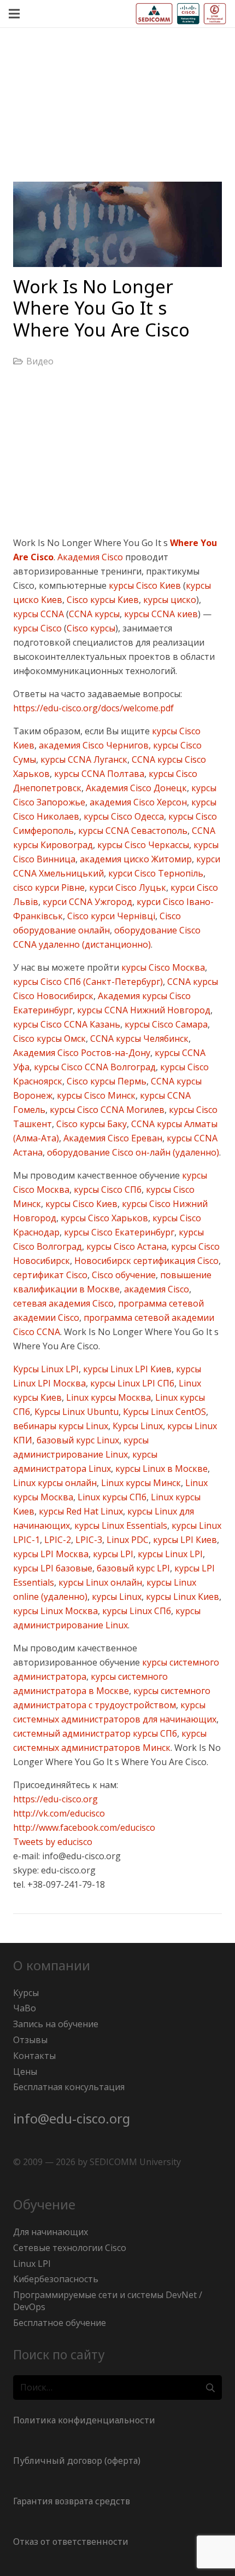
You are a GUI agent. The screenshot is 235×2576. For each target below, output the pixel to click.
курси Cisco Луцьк (127, 887)
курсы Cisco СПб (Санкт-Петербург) (88, 982)
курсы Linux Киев (181, 1597)
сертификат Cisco (50, 1275)
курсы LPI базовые (53, 1568)
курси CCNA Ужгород (86, 902)
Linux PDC (127, 1540)
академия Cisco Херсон (137, 802)
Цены (25, 2072)
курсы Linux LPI (169, 1554)
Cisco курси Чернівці (110, 916)
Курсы (26, 1993)
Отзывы (30, 2040)
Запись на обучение (56, 2024)
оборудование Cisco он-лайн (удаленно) (132, 1152)
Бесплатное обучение (60, 2323)
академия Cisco (155, 1289)
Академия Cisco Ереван (112, 1138)
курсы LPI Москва (51, 1554)
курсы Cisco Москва (162, 967)
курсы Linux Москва (55, 1611)
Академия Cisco (90, 557)
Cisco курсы (91, 628)
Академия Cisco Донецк (135, 788)
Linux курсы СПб (111, 1497)
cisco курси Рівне (49, 887)
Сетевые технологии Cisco (70, 2248)
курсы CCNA (39, 614)
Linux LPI (32, 2264)
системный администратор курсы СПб (95, 1733)
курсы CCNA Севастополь (132, 831)
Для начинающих (51, 2232)
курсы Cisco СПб (107, 1190)
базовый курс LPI (132, 1568)
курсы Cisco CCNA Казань (67, 1024)
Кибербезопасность (56, 2279)
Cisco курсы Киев (102, 600)
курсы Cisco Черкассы (142, 845)
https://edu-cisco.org (55, 1799)
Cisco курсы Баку (90, 1124)
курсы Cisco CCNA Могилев (106, 1110)
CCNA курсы (94, 614)
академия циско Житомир (135, 859)
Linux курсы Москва (107, 1397)
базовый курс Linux (77, 1440)
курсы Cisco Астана (125, 1246)
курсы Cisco (37, 628)
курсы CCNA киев (160, 614)
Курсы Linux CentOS (163, 1412)
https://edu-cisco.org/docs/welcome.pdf (93, 708)
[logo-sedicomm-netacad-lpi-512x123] (181, 14)
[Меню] (14, 14)
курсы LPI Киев (184, 1540)
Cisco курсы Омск (49, 1038)
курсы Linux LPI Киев (126, 1369)
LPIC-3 (88, 1540)
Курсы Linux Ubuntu (75, 1412)
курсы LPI (112, 1554)
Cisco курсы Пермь (105, 1081)
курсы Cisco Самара (165, 1024)
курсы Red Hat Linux (80, 1511)
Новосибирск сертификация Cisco (145, 1261)
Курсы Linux (137, 1426)
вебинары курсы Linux (61, 1426)
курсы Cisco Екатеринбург (118, 1232)
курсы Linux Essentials (120, 1525)
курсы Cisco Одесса (123, 816)
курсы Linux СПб (136, 1611)
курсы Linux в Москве (160, 1469)
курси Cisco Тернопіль (155, 873)
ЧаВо (25, 2008)
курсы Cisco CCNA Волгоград (94, 1067)
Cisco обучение (123, 1275)
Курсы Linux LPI (46, 1369)
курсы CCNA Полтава (98, 774)
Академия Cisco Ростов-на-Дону (82, 1053)
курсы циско (169, 600)
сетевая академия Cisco (63, 1303)
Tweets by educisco (53, 1842)
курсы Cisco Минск (95, 1095)
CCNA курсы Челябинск (138, 1038)
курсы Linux (116, 1597)
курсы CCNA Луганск (83, 759)
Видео (40, 361)
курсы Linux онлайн (99, 1582)
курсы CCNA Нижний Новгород (143, 1010)
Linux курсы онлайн (55, 1483)
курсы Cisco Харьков (103, 1218)
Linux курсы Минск (140, 1483)
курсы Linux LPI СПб (131, 1383)
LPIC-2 (57, 1540)
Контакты (34, 2056)
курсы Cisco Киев (144, 585)
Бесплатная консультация (69, 2087)
